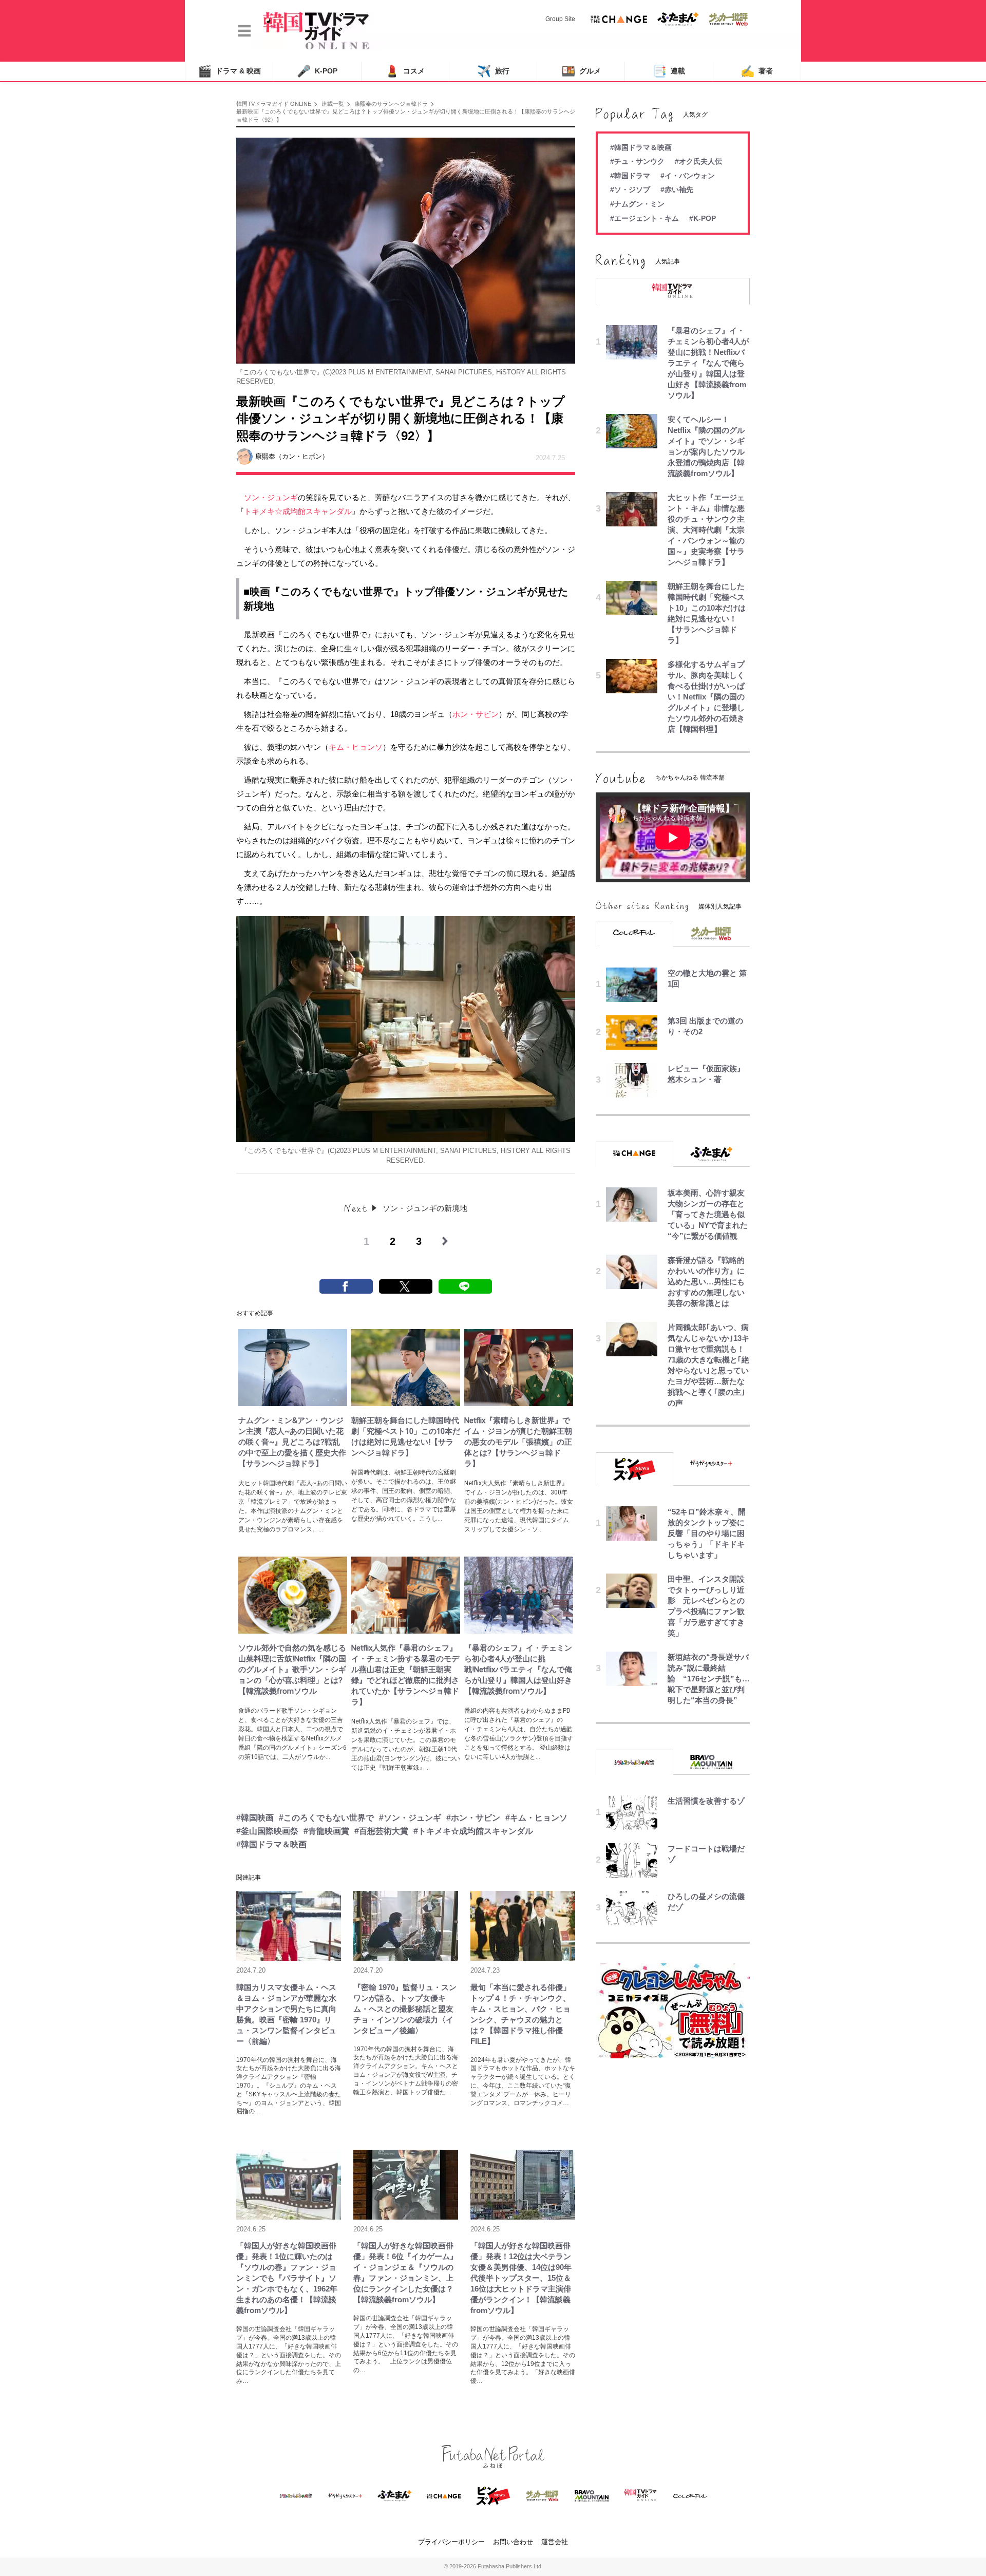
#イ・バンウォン (688, 176)
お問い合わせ (513, 2542)
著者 (757, 71)
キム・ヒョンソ (356, 747)
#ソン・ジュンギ (410, 1818)
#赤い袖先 (677, 190)
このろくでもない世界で (337, 592)
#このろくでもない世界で (326, 1818)
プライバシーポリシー (451, 2542)
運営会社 (555, 2542)
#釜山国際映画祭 (267, 1831)
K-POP (317, 71)
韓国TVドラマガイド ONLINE (274, 104)
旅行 (493, 71)
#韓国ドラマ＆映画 (271, 1844)
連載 (669, 71)
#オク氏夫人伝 (698, 161)
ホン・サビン (476, 714)
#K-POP (703, 218)
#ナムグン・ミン (637, 204)
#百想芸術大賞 (381, 1831)
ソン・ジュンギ (271, 497)
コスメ (405, 71)
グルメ (581, 71)
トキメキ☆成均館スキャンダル (298, 511)
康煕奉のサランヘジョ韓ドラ (391, 104)
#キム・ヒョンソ (536, 1818)
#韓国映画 (255, 1818)
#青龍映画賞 (326, 1831)
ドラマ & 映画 (229, 71)
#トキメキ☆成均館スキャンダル (473, 1831)
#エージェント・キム (644, 218)
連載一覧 (333, 104)
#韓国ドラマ (630, 176)
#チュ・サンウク (637, 161)
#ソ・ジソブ (630, 190)
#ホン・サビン (473, 1818)
